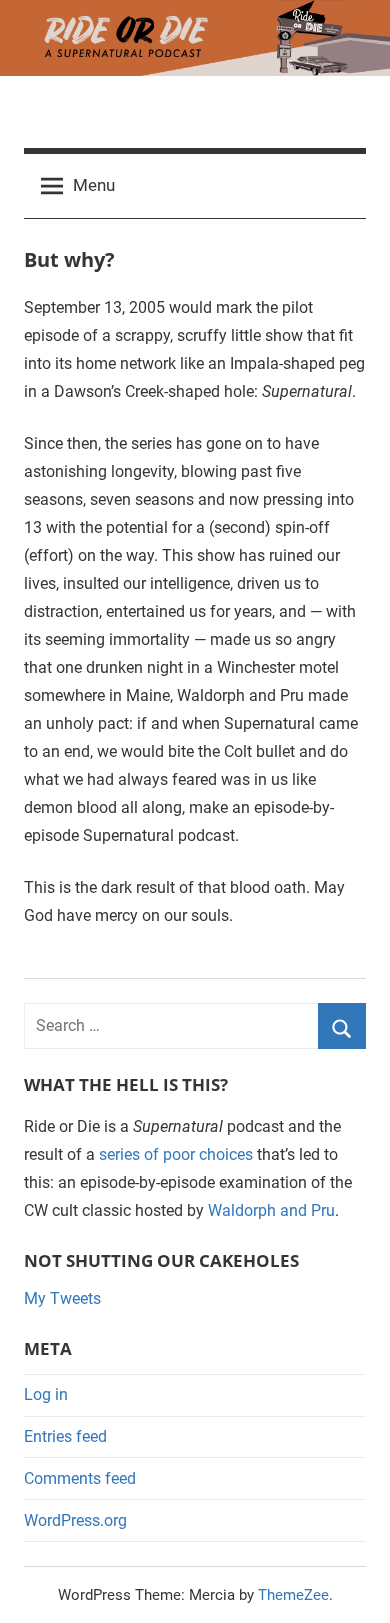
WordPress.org (75, 1520)
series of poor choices (176, 1154)
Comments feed (80, 1478)
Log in (46, 1394)
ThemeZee (293, 1595)
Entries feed (65, 1436)
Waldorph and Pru (271, 1210)
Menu (94, 185)
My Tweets (62, 1298)
